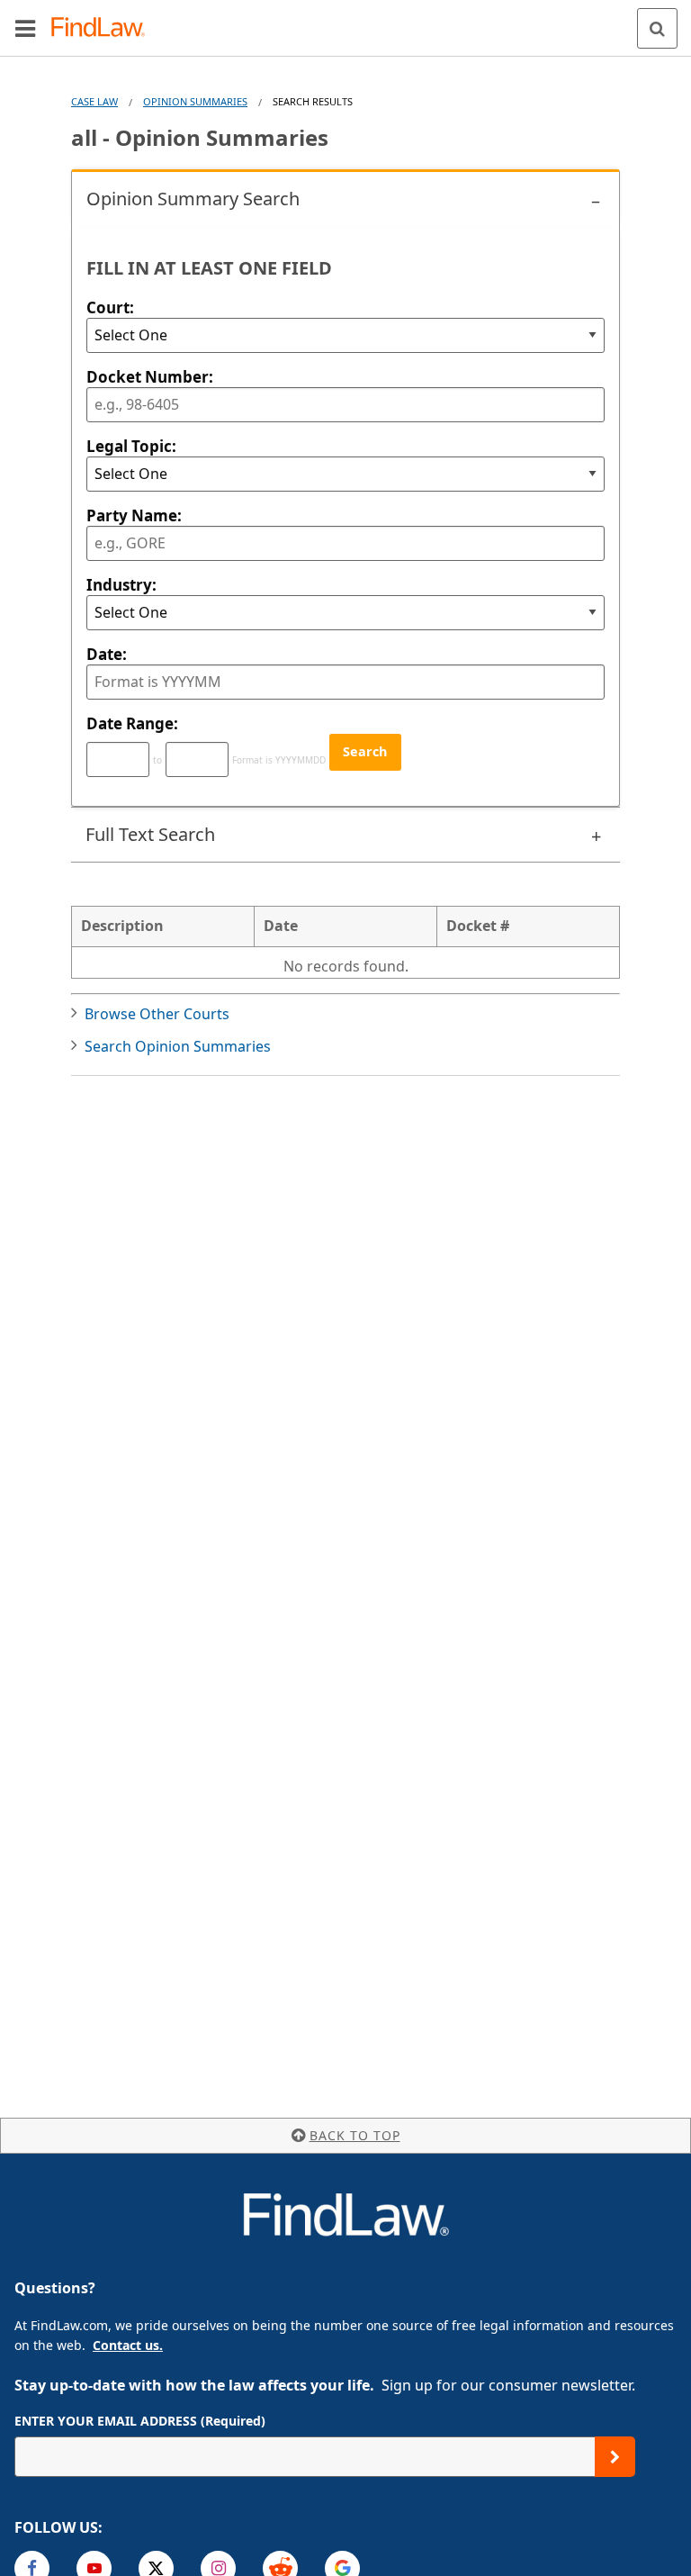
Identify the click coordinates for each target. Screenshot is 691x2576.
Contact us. (128, 2345)
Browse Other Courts (157, 1014)
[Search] (657, 28)
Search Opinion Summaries (178, 1046)
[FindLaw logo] (104, 28)
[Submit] (615, 2457)
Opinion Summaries (195, 101)
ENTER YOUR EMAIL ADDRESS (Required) (140, 2421)
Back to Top (355, 2135)
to (157, 760)
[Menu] (25, 28)
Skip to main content (346, 21)
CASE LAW (94, 101)
